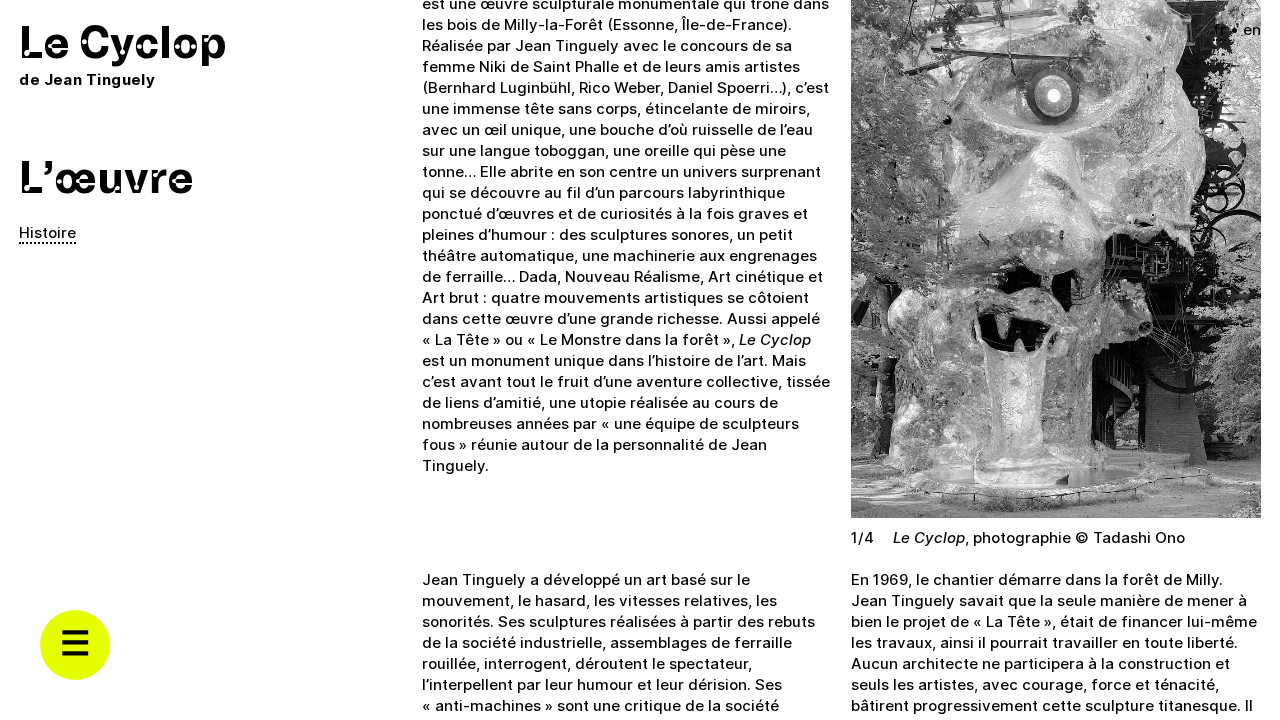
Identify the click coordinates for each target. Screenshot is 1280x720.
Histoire (47, 232)
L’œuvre (106, 178)
